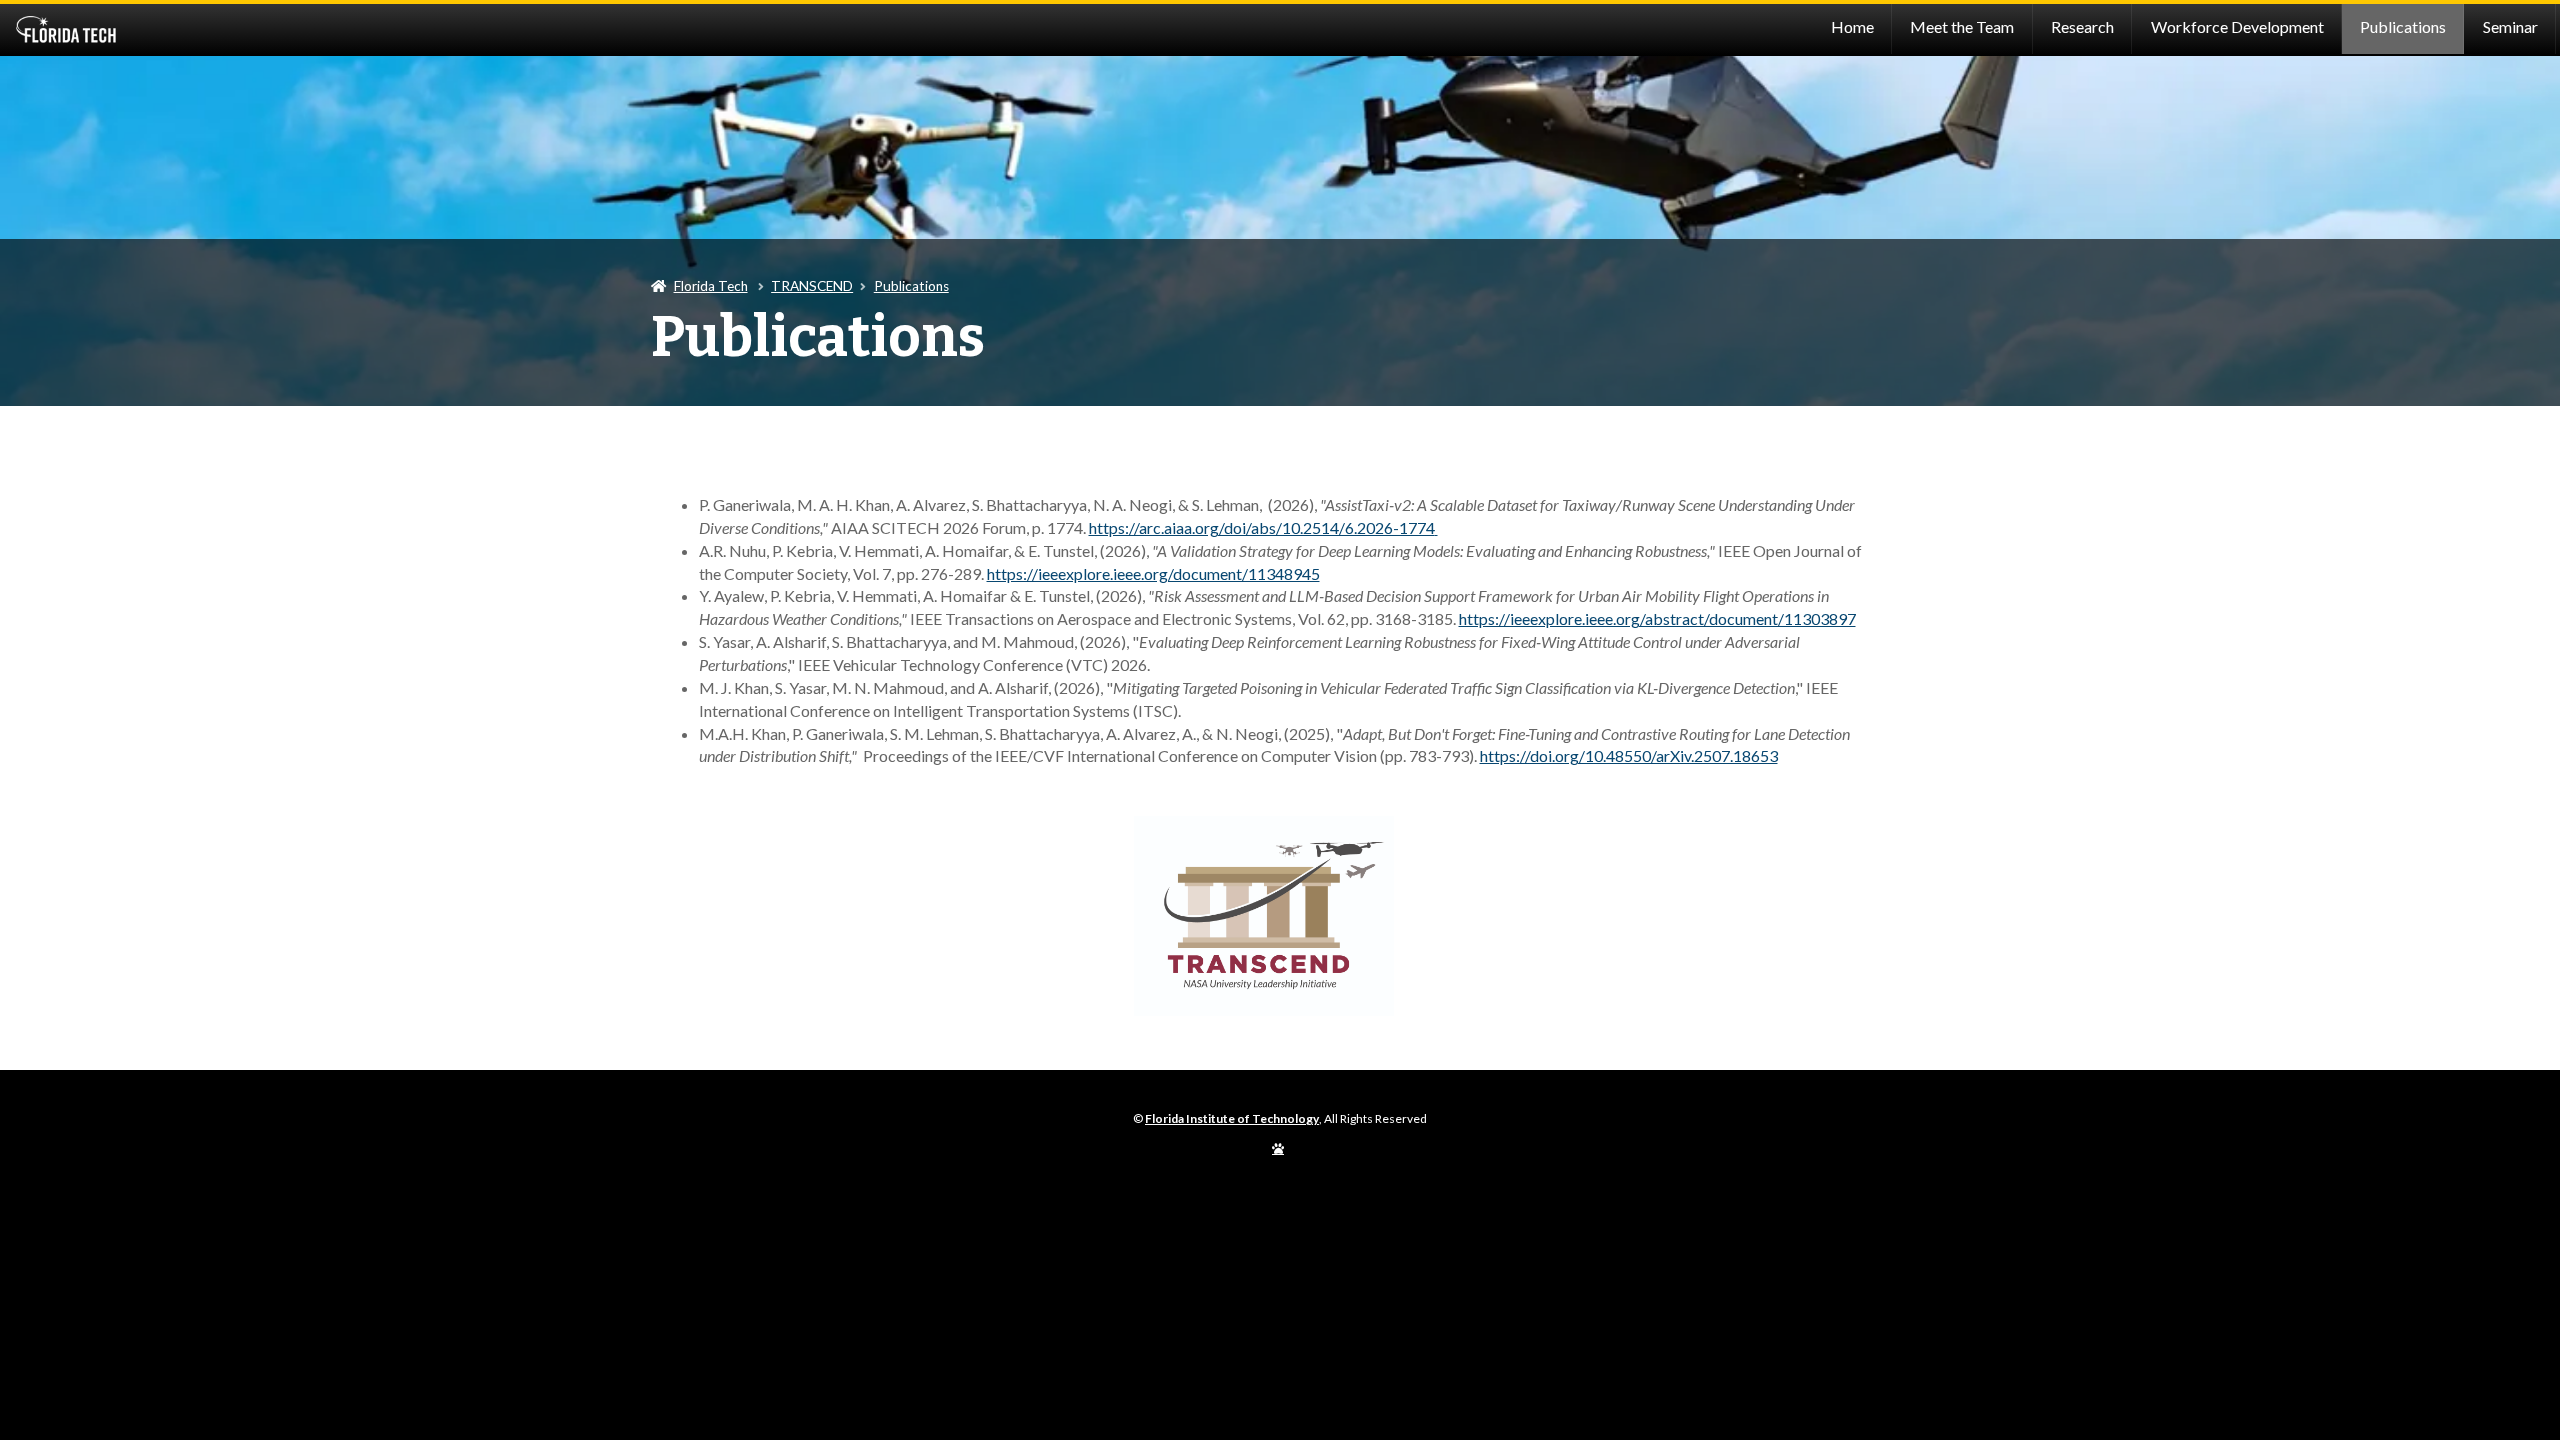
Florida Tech (711, 286)
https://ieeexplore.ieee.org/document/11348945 (1153, 573)
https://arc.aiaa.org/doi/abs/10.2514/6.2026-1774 (1262, 527)
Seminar (2510, 26)
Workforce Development (2237, 26)
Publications (2403, 26)
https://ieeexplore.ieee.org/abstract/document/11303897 (1657, 618)
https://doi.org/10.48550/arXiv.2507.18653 (1629, 755)
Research (2082, 26)
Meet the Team (1962, 26)
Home (1852, 26)
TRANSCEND (812, 286)
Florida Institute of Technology (323, 30)
